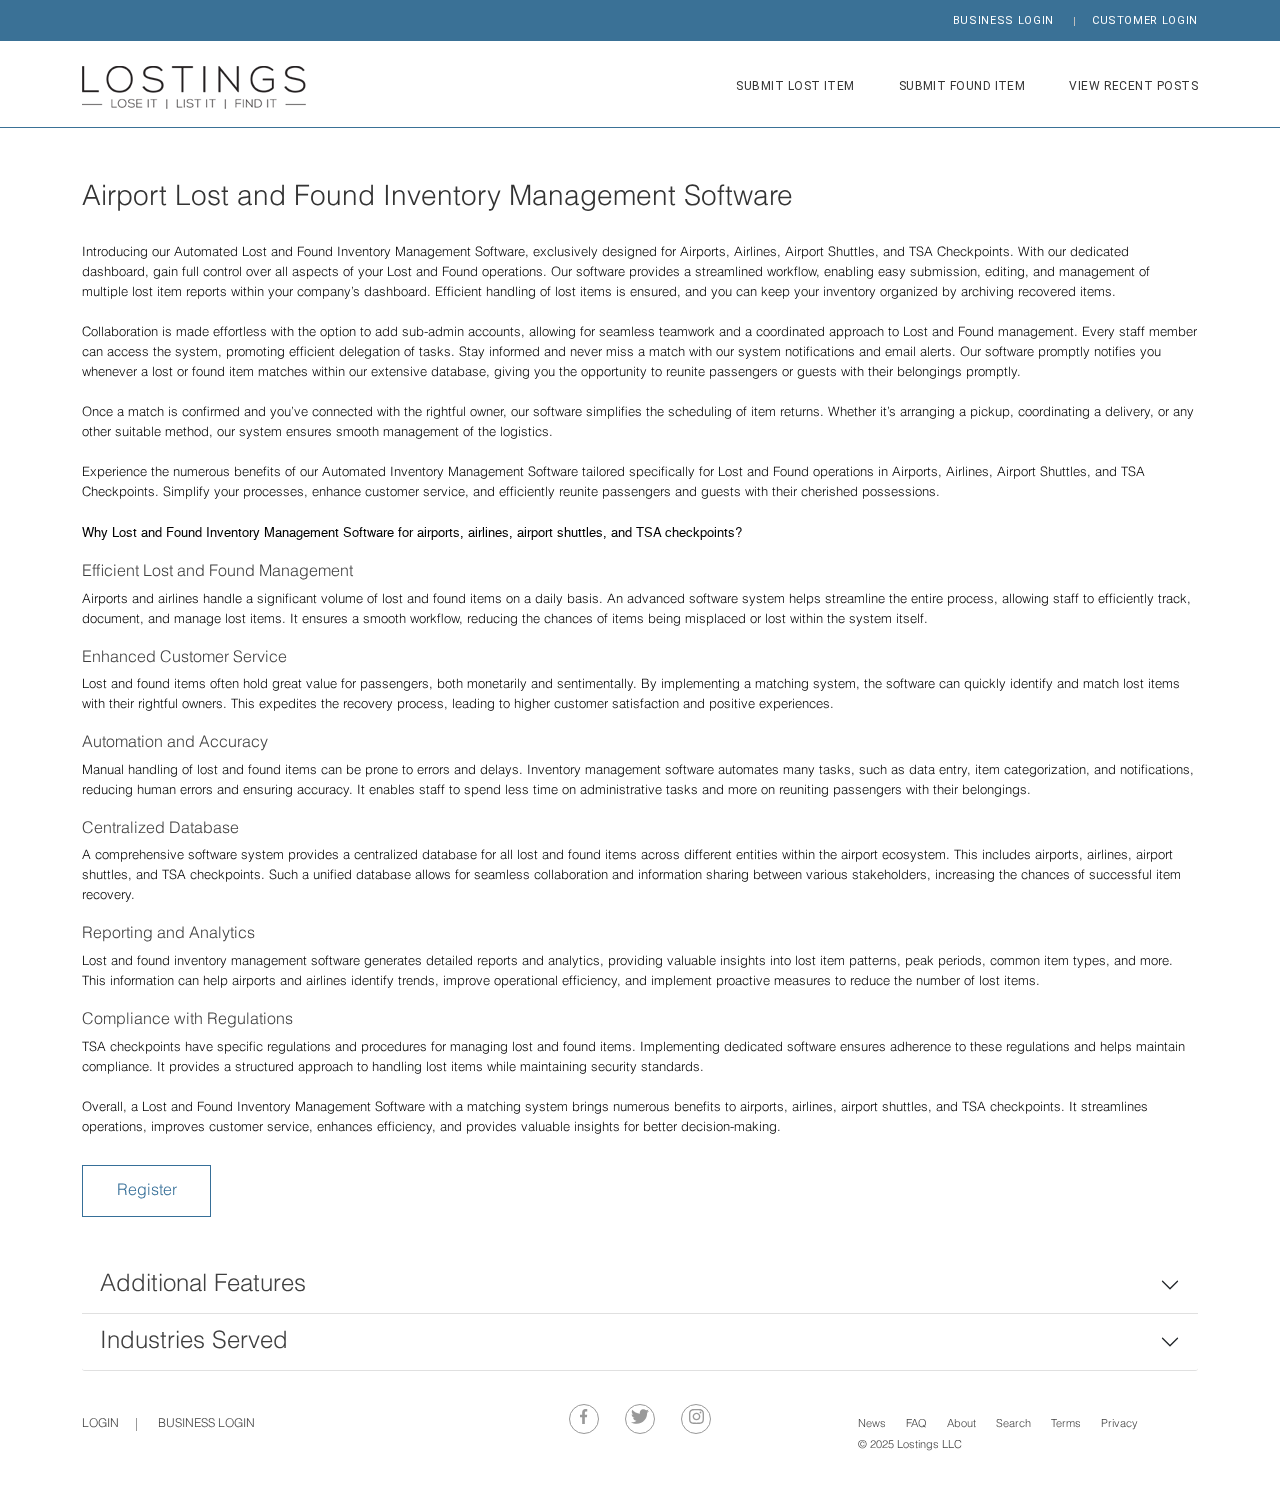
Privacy (1119, 1424)
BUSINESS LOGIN (1003, 20)
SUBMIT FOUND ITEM (962, 86)
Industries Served (194, 1341)
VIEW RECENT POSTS (1133, 86)
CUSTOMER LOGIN (1145, 20)
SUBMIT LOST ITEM (795, 86)
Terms (1066, 1424)
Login (100, 1424)
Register (147, 1191)
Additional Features (203, 1284)
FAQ (916, 1424)
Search (1013, 1424)
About (961, 1424)
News (872, 1424)
